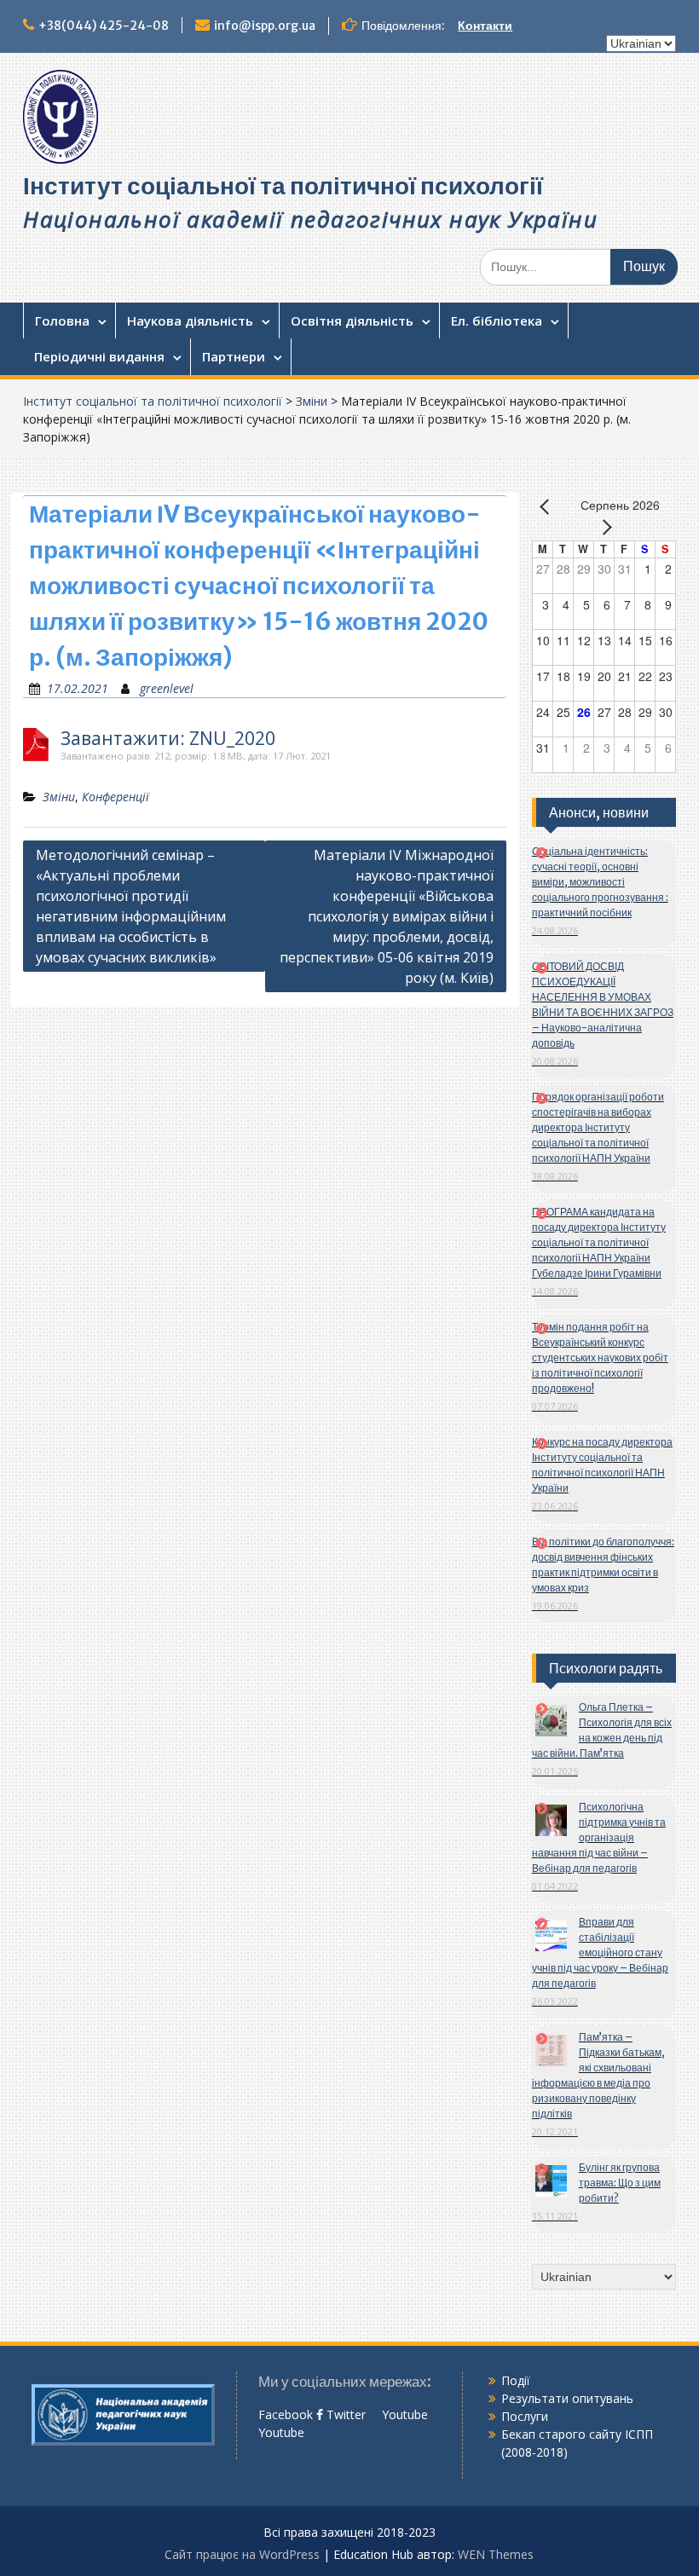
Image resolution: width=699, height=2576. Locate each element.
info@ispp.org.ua (265, 26)
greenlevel (167, 688)
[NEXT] (604, 527)
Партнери (234, 356)
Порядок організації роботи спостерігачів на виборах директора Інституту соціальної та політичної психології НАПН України (598, 1127)
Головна (62, 321)
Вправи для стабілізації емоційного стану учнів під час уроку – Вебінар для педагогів (600, 1952)
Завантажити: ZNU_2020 (168, 739)
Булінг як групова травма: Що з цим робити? (620, 2183)
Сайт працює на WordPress (242, 2554)
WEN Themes (496, 2554)
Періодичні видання (99, 356)
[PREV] (548, 506)
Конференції (116, 797)
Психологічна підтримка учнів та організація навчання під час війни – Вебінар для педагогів (599, 1837)
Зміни (312, 401)
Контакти (485, 26)
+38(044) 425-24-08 (104, 26)
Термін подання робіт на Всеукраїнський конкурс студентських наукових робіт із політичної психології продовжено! (600, 1357)
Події (516, 2380)
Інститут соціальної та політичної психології (283, 186)
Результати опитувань (567, 2398)
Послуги (525, 2416)
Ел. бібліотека (497, 321)
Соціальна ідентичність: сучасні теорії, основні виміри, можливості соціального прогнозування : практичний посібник (600, 882)
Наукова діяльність (190, 321)
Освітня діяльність (352, 321)
